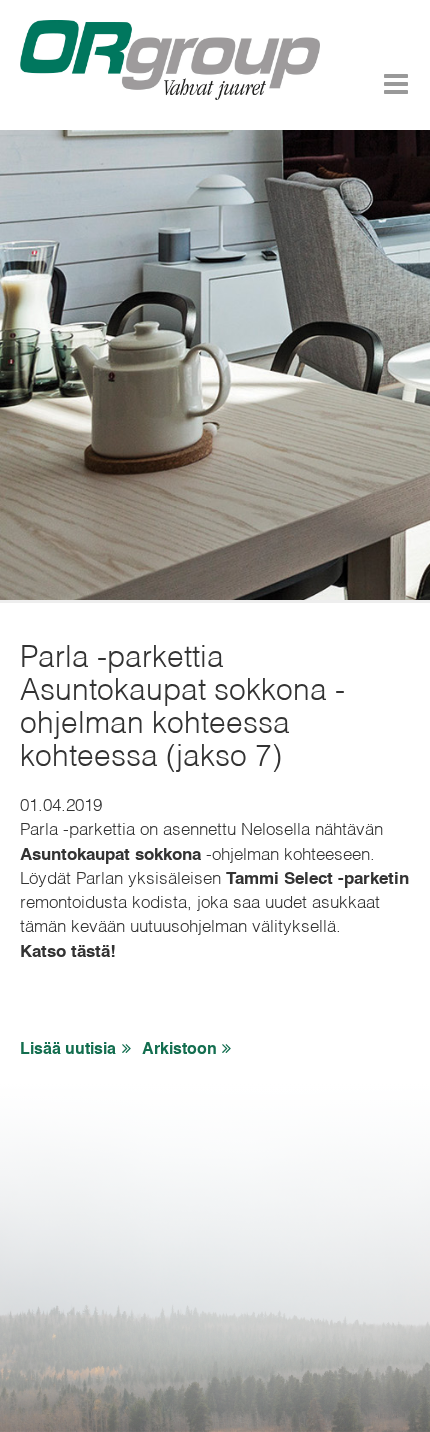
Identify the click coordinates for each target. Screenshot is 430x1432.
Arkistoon (179, 1050)
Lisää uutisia (68, 1050)
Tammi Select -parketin (317, 879)
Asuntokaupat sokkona (110, 855)
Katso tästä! (68, 952)
